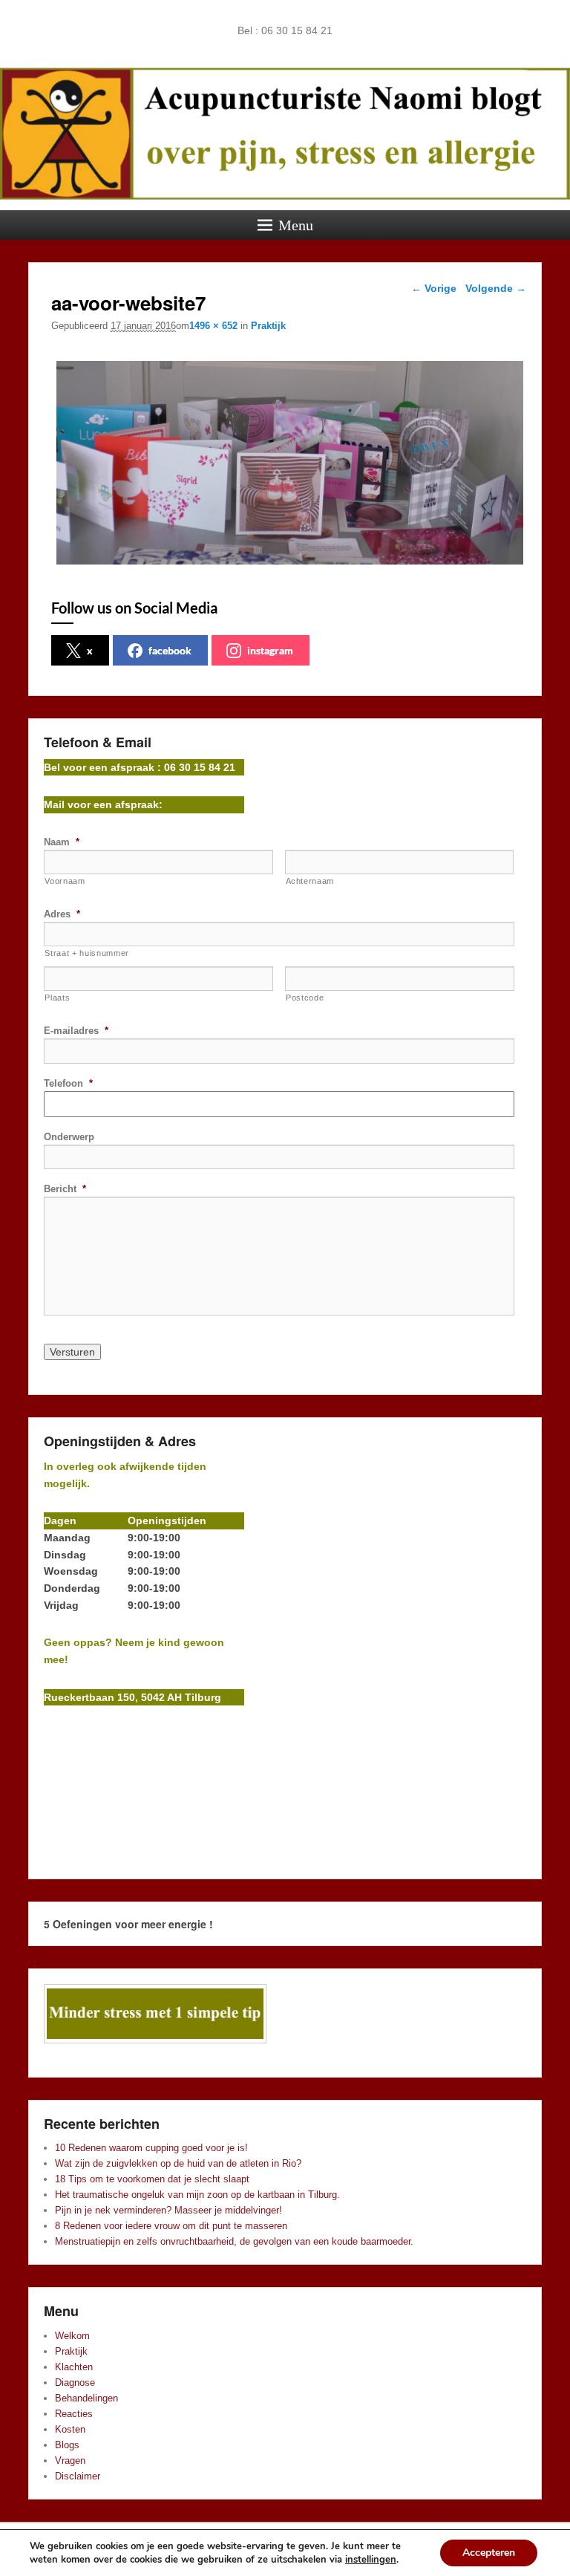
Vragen (70, 2460)
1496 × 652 (213, 326)
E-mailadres (76, 1031)
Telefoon (68, 1083)
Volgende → (496, 288)
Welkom (72, 2336)
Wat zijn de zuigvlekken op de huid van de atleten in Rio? (178, 2163)
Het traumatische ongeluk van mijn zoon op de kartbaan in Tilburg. (197, 2195)
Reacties (74, 2414)
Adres (62, 914)
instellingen (371, 2560)
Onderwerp (69, 1137)
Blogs (67, 2445)
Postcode (305, 998)
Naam (62, 842)
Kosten (70, 2429)
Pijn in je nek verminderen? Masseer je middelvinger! (168, 2210)
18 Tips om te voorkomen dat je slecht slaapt (152, 2179)
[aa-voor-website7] (289, 564)
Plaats (57, 998)
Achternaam (310, 881)
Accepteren (489, 2553)
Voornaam (65, 881)
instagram (270, 650)
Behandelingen (86, 2398)
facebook (170, 650)
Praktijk (268, 326)
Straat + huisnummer (87, 953)
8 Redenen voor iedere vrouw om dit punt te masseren (171, 2226)
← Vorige (434, 288)
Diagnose (75, 2383)
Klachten (74, 2367)
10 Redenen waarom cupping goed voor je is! (151, 2148)
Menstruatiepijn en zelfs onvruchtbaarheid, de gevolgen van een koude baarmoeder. (234, 2241)
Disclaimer (78, 2476)
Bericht (65, 1189)
